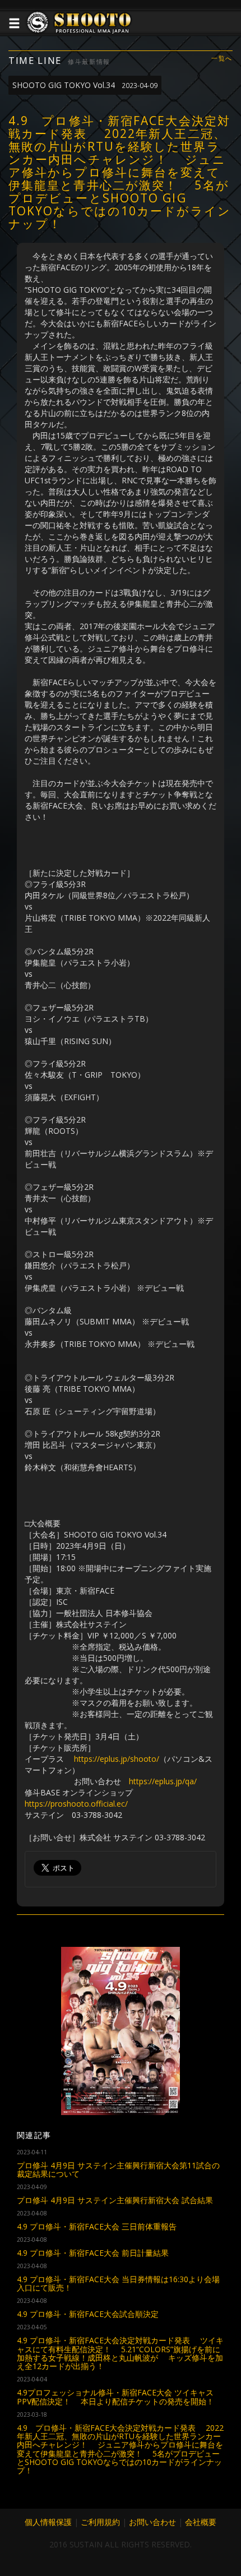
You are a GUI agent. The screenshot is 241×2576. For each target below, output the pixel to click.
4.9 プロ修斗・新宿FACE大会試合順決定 (88, 2314)
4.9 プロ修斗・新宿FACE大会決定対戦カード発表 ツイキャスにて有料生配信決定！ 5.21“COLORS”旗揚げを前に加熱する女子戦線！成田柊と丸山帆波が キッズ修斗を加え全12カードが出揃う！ (120, 2353)
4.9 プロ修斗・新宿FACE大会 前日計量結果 (93, 2253)
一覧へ (222, 59)
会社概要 (201, 2522)
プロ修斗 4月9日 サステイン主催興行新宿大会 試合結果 (115, 2200)
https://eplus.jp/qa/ (163, 1781)
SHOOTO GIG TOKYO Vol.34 (85, 85)
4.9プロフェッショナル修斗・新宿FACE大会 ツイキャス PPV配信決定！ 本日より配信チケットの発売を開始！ (115, 2397)
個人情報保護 (48, 2522)
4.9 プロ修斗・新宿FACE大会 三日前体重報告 (97, 2226)
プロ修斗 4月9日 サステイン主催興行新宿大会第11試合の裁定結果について (118, 2169)
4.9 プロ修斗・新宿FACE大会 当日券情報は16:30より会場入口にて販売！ (118, 2283)
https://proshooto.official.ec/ (76, 1804)
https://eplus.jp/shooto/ (117, 1759)
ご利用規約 (100, 2522)
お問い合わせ (152, 2522)
